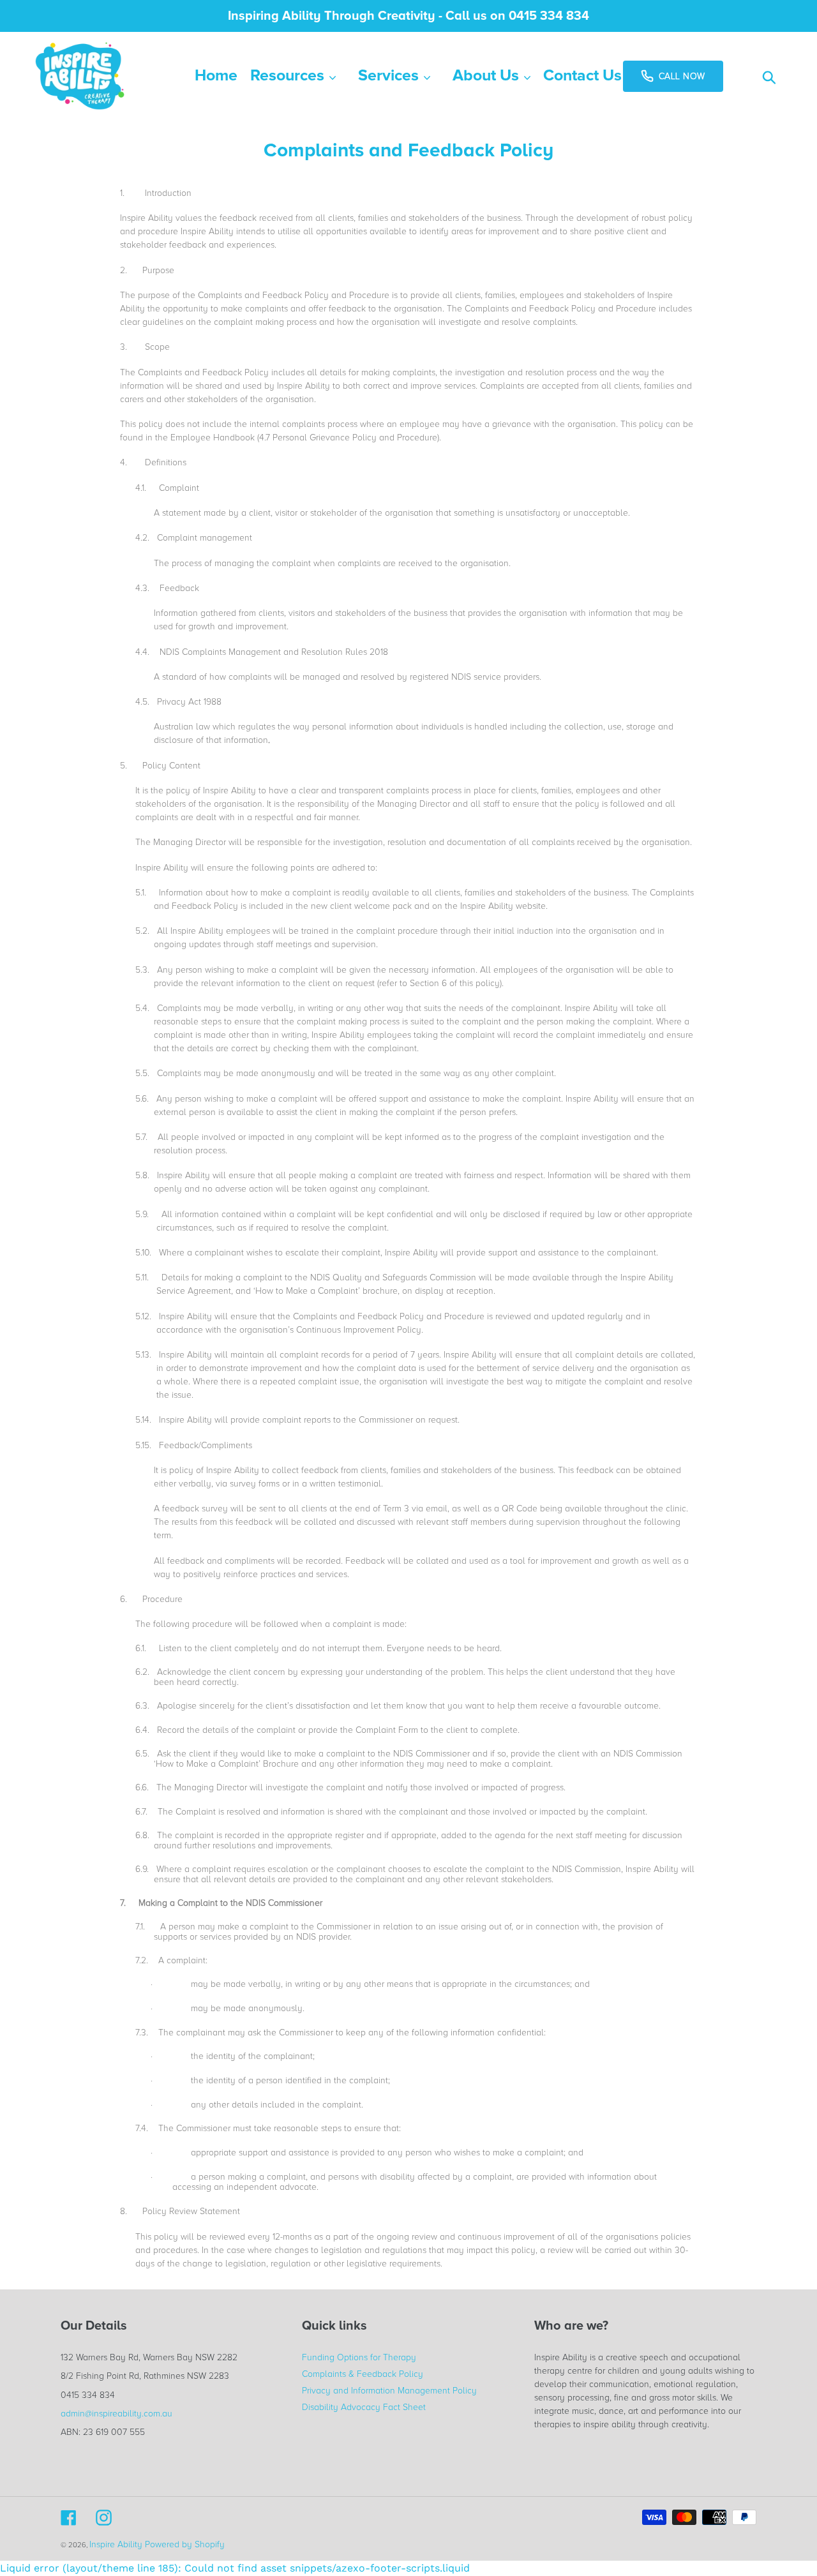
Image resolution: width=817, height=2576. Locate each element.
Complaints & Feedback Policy (363, 2374)
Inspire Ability (116, 2544)
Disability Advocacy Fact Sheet (364, 2407)
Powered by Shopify (185, 2544)
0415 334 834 (88, 2395)
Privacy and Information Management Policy (389, 2391)
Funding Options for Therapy (359, 2357)
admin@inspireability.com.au (116, 2414)
